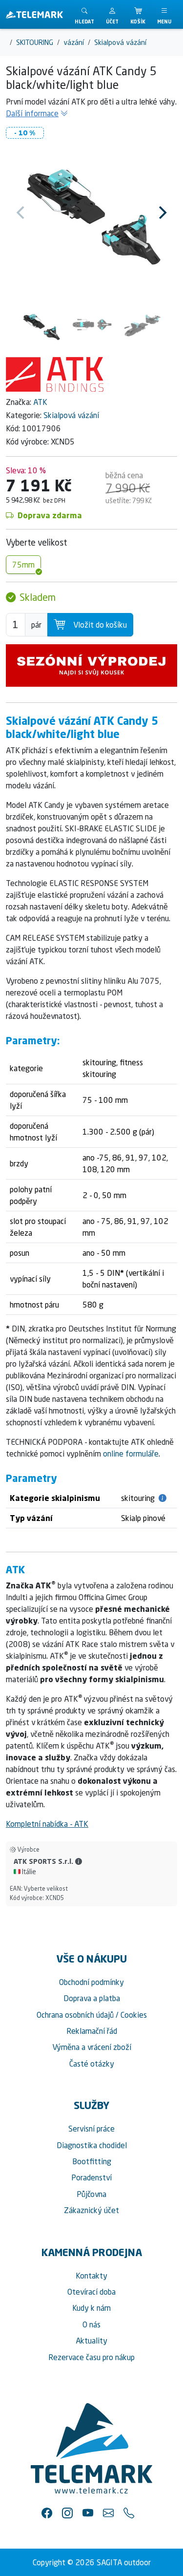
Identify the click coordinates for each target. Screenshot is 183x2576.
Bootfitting (92, 2161)
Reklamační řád (92, 2031)
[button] (112, 14)
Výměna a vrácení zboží (92, 2047)
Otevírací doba (91, 2292)
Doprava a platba (92, 1998)
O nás (91, 2324)
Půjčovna (91, 2194)
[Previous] (21, 212)
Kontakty (91, 2276)
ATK (40, 402)
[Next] (162, 212)
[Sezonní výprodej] (91, 666)
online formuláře (131, 1454)
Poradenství (91, 2177)
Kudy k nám (91, 2308)
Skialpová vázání (71, 415)
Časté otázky (92, 2064)
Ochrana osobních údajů (75, 2015)
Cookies (134, 2015)
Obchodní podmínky (91, 1982)
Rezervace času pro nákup (91, 2357)
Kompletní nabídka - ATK (47, 1824)
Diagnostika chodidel (92, 2145)
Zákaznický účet (91, 2210)
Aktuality (91, 2341)
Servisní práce (91, 2129)
